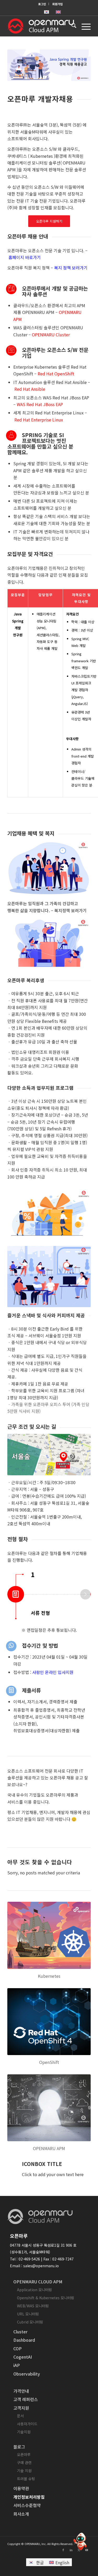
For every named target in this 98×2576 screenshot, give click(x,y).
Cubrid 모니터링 (30, 2322)
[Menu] (83, 26)
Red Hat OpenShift (56, 374)
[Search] (71, 26)
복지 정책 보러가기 (71, 268)
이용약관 (21, 2488)
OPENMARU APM (49, 2148)
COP (18, 2348)
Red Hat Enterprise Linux (39, 420)
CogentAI (23, 2357)
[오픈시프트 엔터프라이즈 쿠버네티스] (49, 2022)
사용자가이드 (27, 2424)
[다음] (85, 1594)
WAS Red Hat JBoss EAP (40, 404)
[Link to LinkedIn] (71, 2550)
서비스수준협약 (27, 2505)
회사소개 (21, 2514)
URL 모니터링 (28, 2314)
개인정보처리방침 (29, 2497)
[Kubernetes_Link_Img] (49, 1935)
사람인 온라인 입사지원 (53, 1672)
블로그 (19, 2447)
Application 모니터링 (34, 2290)
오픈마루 (24, 2454)
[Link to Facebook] (63, 2550)
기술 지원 (24, 2471)
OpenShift (49, 2062)
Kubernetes (49, 1976)
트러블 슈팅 (26, 2479)
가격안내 (21, 2391)
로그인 (42, 4)
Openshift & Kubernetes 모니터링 (46, 2298)
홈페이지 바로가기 (25, 257)
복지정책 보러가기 (71, 910)
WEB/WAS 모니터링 (33, 2306)
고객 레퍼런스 (26, 2399)
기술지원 (24, 2432)
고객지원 (21, 2408)
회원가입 (57, 4)
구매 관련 (24, 2462)
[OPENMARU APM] (49, 2108)
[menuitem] (42, 4)
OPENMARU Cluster (51, 335)
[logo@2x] (41, 26)
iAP (17, 2365)
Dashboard (24, 2340)
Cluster (20, 2332)
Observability (27, 2374)
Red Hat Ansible (30, 389)
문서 (20, 2416)
